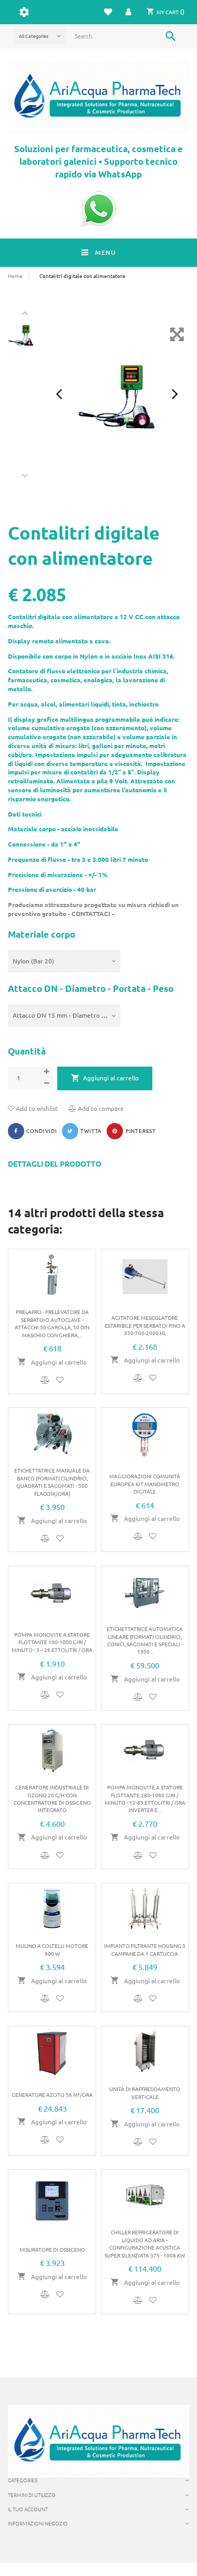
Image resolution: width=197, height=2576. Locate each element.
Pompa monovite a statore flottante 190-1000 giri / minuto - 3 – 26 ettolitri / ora (52, 1642)
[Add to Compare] (46, 1380)
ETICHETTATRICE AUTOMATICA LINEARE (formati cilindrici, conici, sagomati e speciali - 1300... (145, 1640)
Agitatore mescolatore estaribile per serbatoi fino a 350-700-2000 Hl (145, 1325)
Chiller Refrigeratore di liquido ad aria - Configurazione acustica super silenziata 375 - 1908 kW (145, 2243)
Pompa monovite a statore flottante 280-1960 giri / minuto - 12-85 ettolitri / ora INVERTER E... (145, 1798)
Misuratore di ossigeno (52, 2249)
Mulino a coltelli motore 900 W (52, 1949)
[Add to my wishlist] (60, 1380)
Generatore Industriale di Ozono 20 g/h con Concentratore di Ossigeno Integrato (52, 1798)
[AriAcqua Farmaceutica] (98, 97)
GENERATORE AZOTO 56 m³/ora (52, 2095)
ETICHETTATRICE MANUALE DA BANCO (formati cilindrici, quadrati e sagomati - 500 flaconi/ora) (52, 1481)
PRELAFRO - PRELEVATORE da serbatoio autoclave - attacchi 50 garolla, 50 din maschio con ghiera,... (52, 1323)
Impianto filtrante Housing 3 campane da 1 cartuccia (145, 1949)
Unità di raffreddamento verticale (145, 2092)
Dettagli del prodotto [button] (55, 1164)
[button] (129, 12)
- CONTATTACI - (90, 913)
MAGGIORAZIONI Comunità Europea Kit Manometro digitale (145, 1484)
